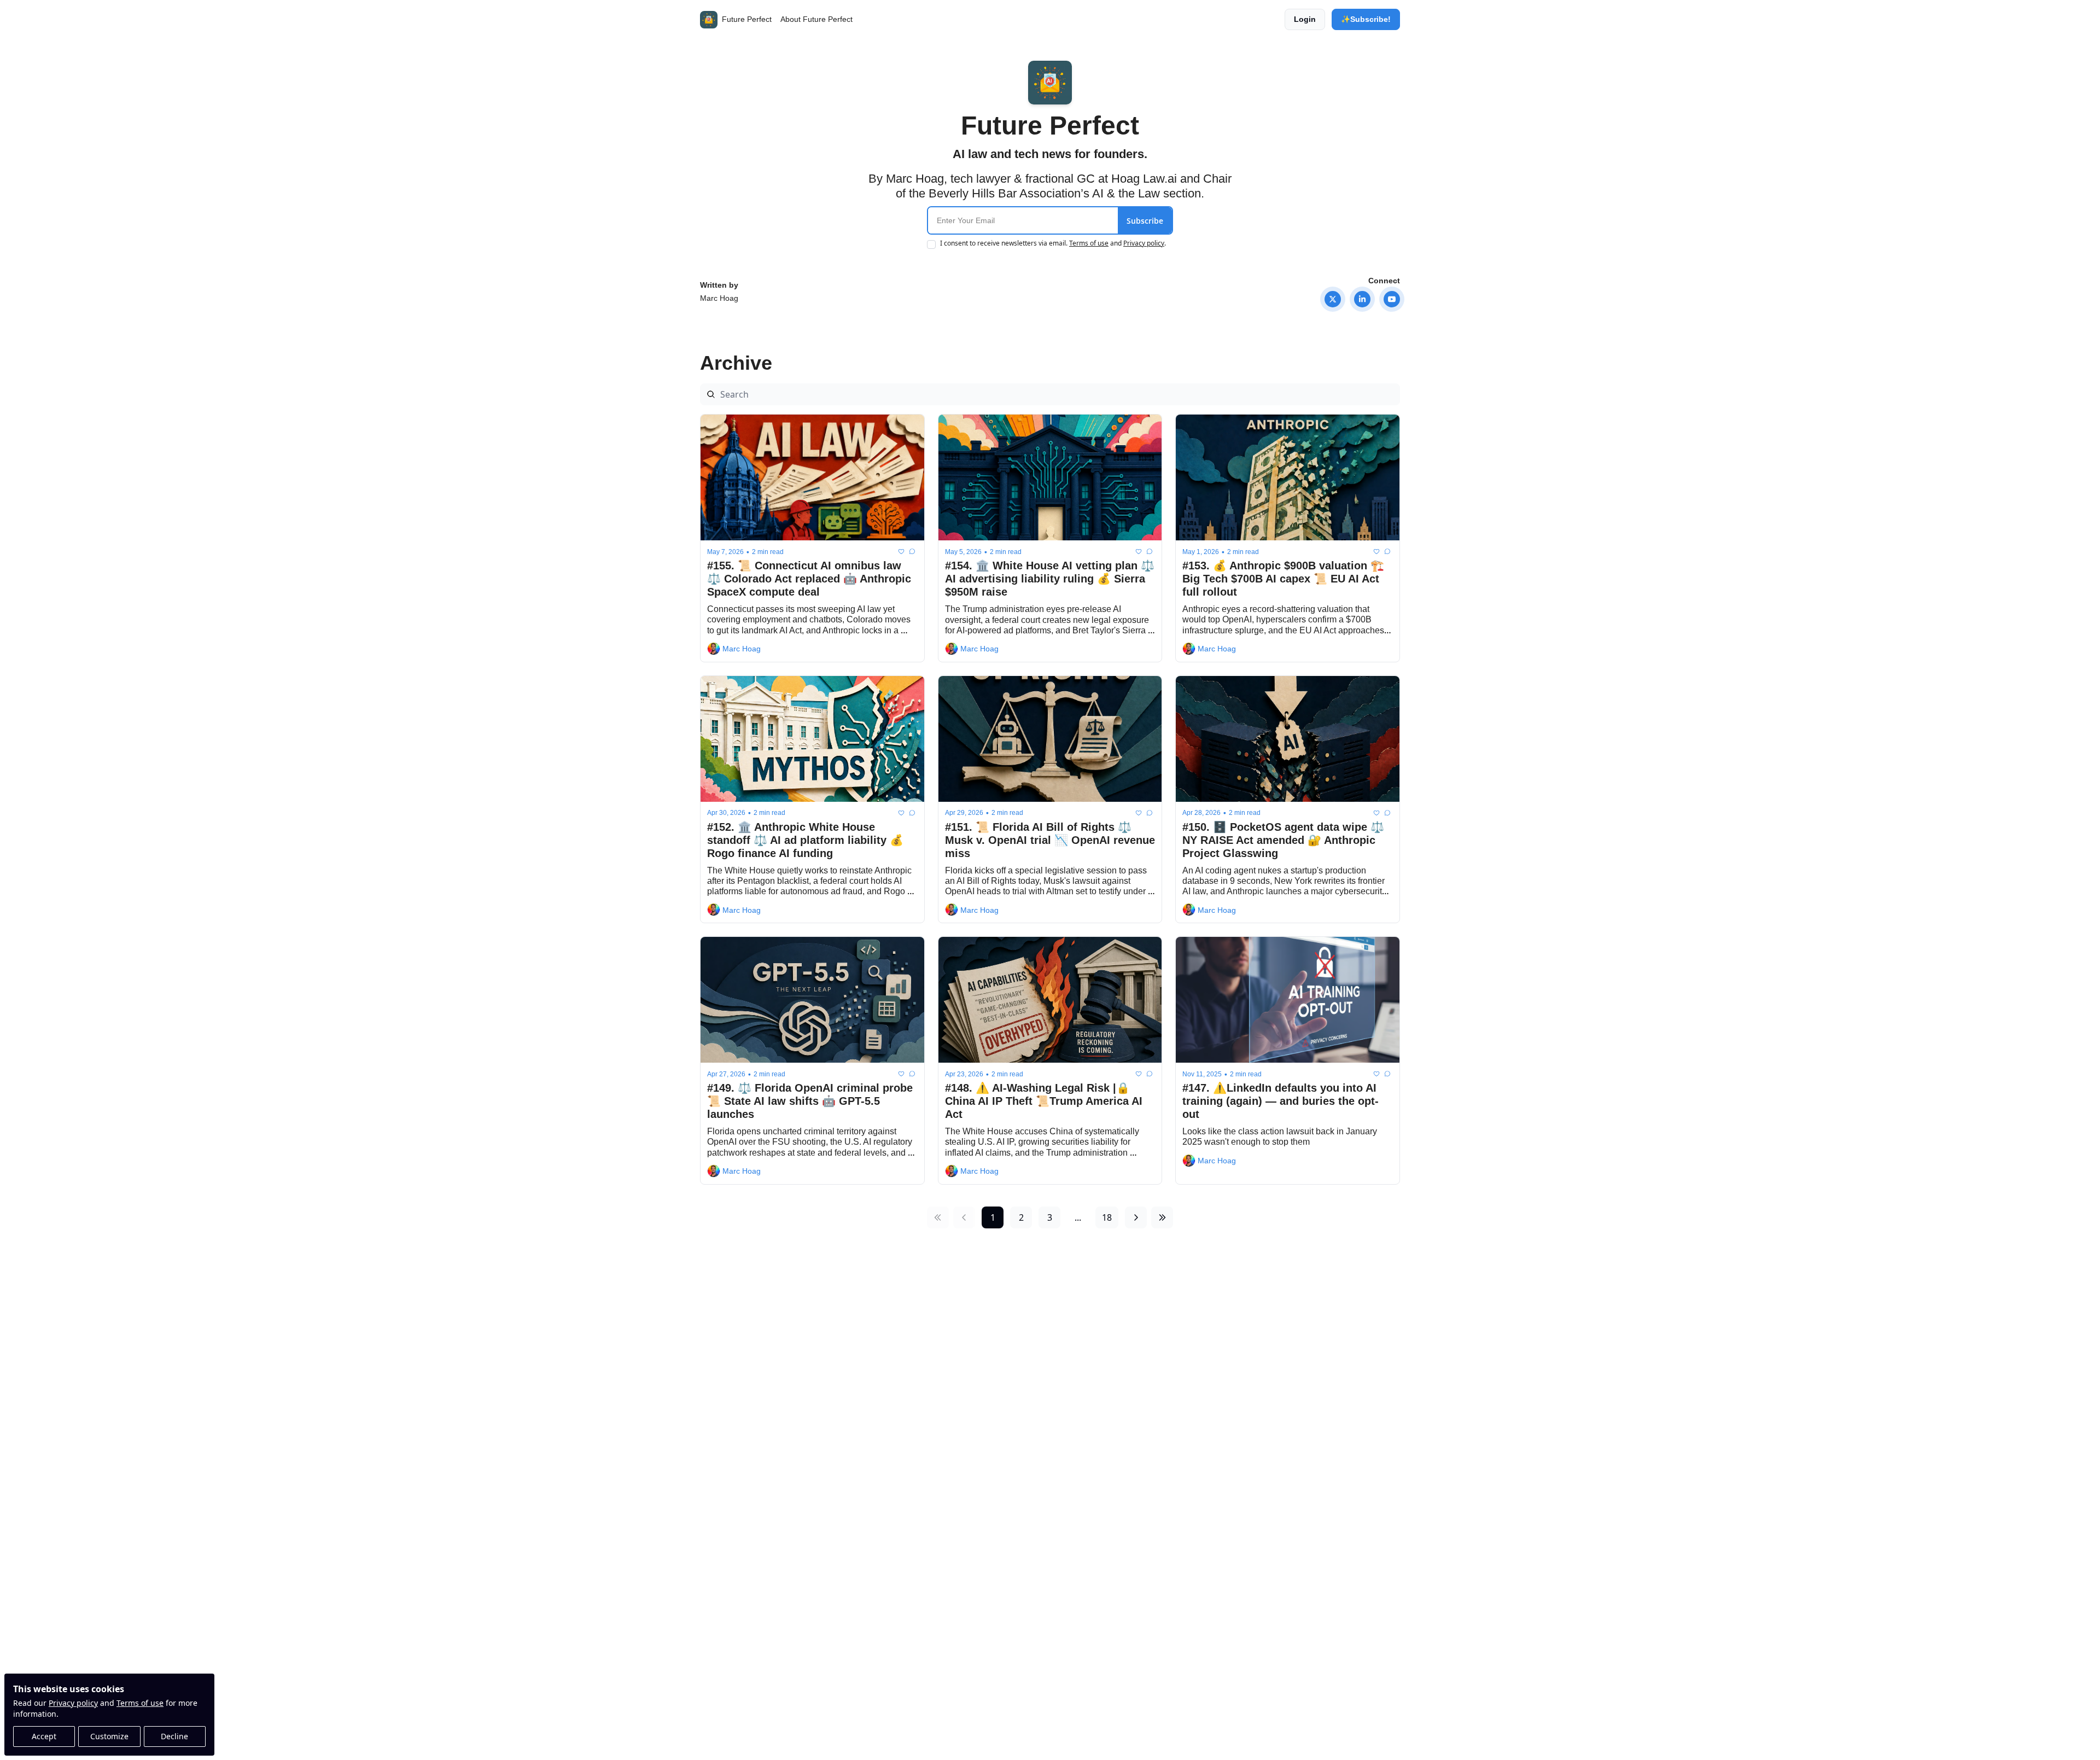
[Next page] (1136, 1217)
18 (1107, 1217)
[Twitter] (1333, 299)
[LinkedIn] (1362, 299)
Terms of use (140, 1703)
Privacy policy (73, 1703)
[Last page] (1162, 1217)
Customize (109, 1736)
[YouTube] (1392, 299)
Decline (174, 1736)
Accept (44, 1736)
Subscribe (1145, 221)
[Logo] (709, 20)
